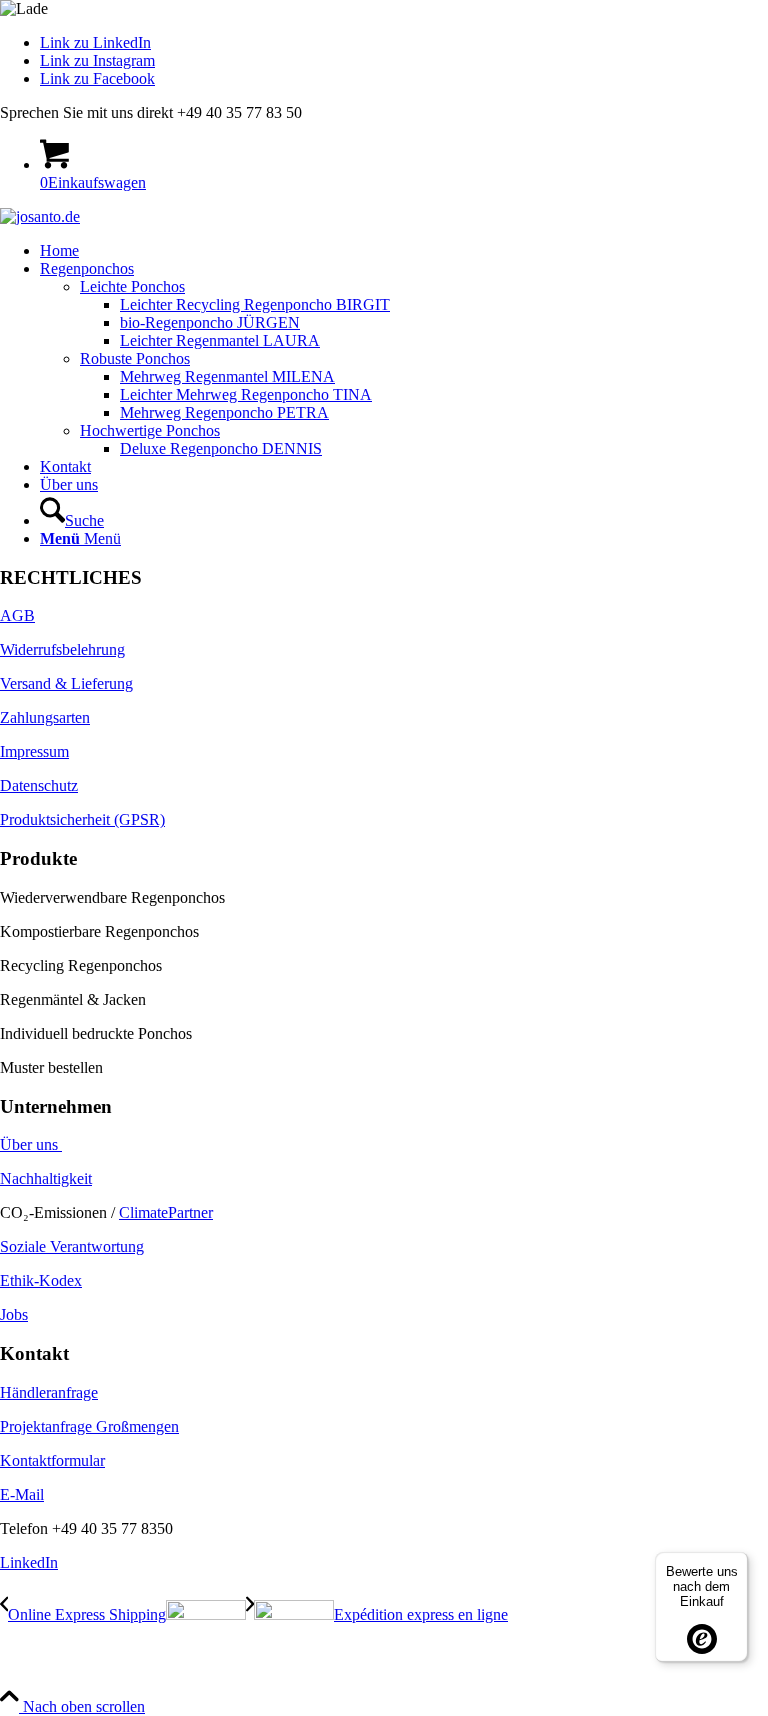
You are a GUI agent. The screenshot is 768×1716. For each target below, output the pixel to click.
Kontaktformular (52, 1460)
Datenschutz (39, 785)
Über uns (31, 1144)
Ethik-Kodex (41, 1280)
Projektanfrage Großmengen (89, 1426)
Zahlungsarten (45, 717)
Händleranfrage (49, 1392)
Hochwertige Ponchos (150, 430)
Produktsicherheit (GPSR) (82, 819)
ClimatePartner (166, 1212)
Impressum (34, 751)
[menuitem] (404, 251)
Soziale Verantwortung (72, 1246)
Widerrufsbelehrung (62, 649)
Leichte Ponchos (132, 286)
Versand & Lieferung (66, 683)
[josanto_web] (40, 216)
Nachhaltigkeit (46, 1178)
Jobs (14, 1314)
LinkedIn (29, 1562)
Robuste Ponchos (135, 358)
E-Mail (22, 1494)
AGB (17, 615)
